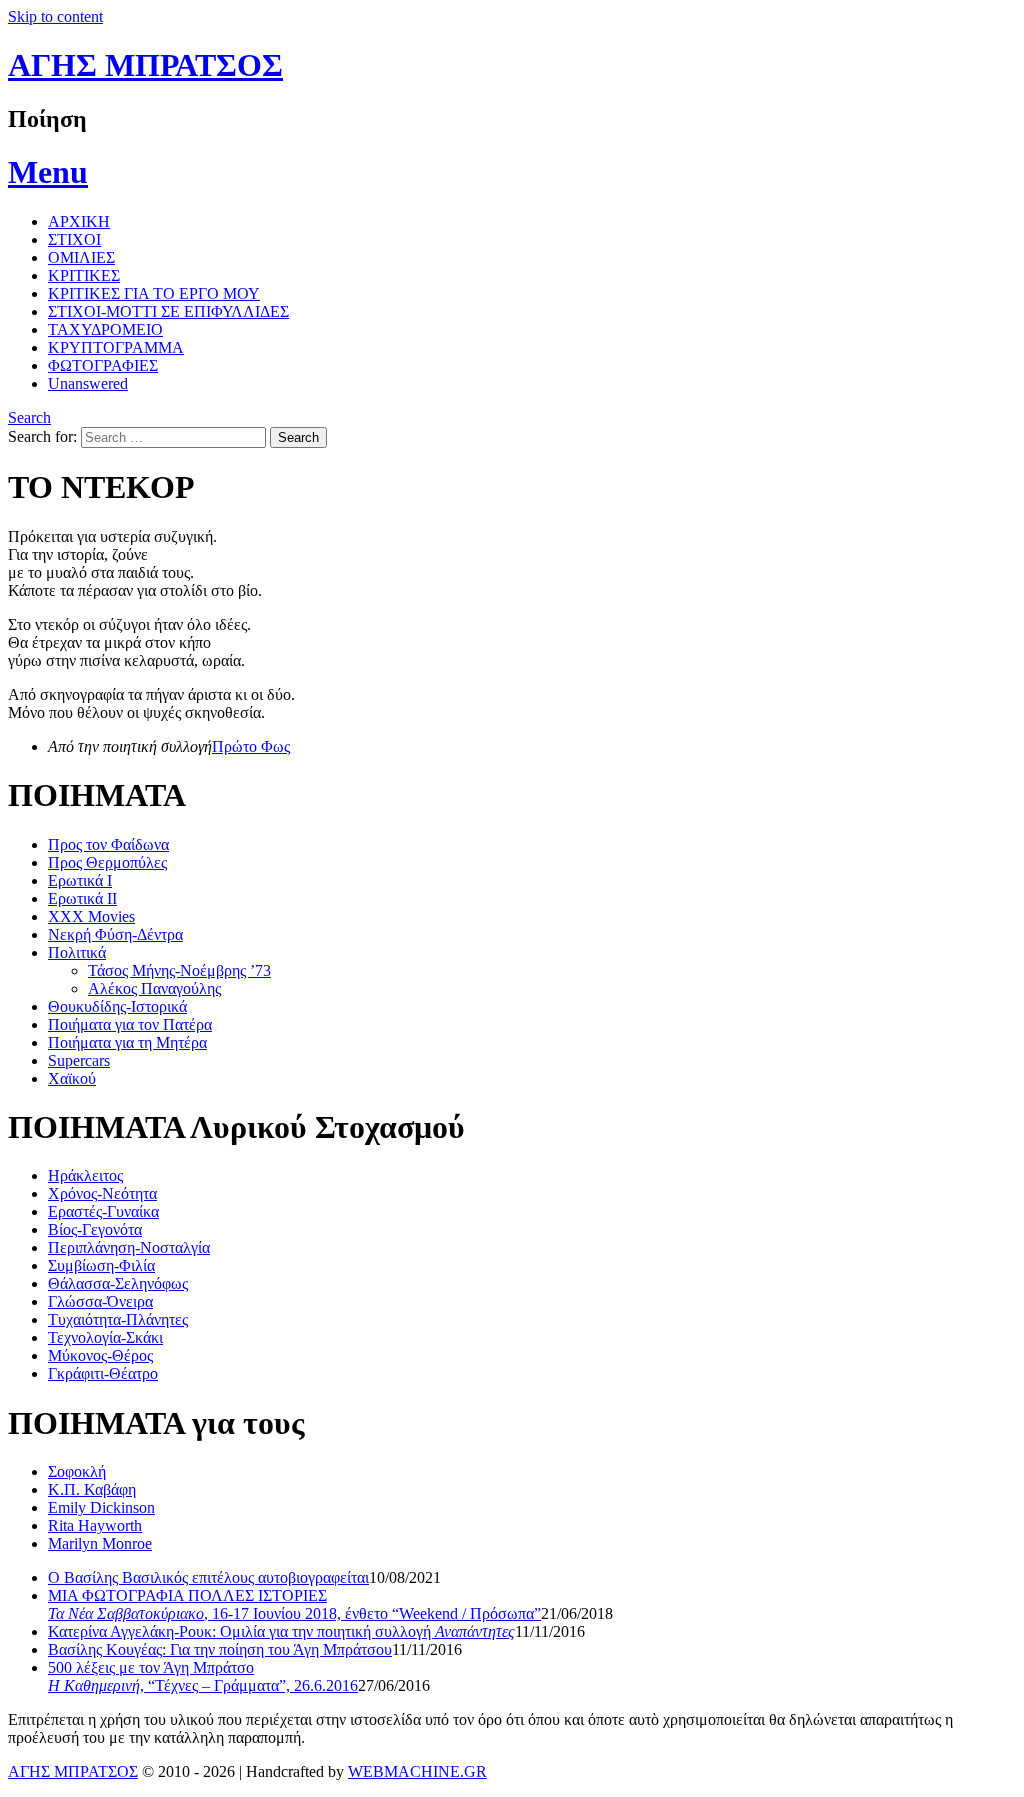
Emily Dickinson (101, 1507)
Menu (48, 172)
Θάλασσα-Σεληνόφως (118, 1283)
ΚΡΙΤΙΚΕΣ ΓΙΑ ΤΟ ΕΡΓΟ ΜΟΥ (154, 293)
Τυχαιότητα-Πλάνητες (118, 1319)
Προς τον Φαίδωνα (108, 844)
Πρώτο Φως (251, 746)
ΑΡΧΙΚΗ (79, 221)
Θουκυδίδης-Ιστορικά (117, 1006)
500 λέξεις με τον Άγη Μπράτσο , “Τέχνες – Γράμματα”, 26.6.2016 (203, 1676)
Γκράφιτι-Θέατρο (103, 1373)
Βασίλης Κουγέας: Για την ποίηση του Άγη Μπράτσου (220, 1649)
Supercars (79, 1060)
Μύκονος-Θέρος (100, 1355)
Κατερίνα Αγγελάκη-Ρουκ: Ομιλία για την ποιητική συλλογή (281, 1631)
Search (29, 417)
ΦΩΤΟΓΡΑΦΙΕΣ (103, 365)
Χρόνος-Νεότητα (102, 1193)
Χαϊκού (72, 1078)
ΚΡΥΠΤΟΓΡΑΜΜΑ (116, 347)
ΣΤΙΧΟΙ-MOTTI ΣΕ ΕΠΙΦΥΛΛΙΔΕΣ (168, 311)
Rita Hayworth (95, 1525)
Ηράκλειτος (85, 1175)
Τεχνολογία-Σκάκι (105, 1337)
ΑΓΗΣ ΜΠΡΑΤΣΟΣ (145, 65)
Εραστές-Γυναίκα (103, 1211)
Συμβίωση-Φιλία (101, 1265)
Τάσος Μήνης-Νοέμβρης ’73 (179, 970)
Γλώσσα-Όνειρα (100, 1301)
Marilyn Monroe (100, 1543)
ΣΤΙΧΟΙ (74, 239)
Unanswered (88, 383)
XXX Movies (91, 916)
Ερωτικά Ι (80, 880)
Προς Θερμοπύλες (107, 862)
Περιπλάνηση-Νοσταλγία (129, 1247)
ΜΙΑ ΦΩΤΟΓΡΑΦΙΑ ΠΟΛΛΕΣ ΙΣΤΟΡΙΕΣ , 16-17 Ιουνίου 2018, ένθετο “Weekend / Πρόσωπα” (294, 1604)
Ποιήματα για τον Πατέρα (130, 1024)
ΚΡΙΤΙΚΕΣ (84, 275)
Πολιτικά (77, 952)
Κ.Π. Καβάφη (92, 1489)
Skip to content (55, 16)
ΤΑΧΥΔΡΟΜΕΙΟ (105, 329)
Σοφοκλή (77, 1471)
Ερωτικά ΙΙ (82, 898)
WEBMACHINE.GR (417, 1771)
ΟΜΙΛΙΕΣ (81, 257)
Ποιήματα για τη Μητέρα (127, 1042)
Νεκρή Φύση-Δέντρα (115, 934)
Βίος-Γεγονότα (95, 1229)
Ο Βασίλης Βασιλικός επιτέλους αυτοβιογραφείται (208, 1577)
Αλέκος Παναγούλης (154, 988)
